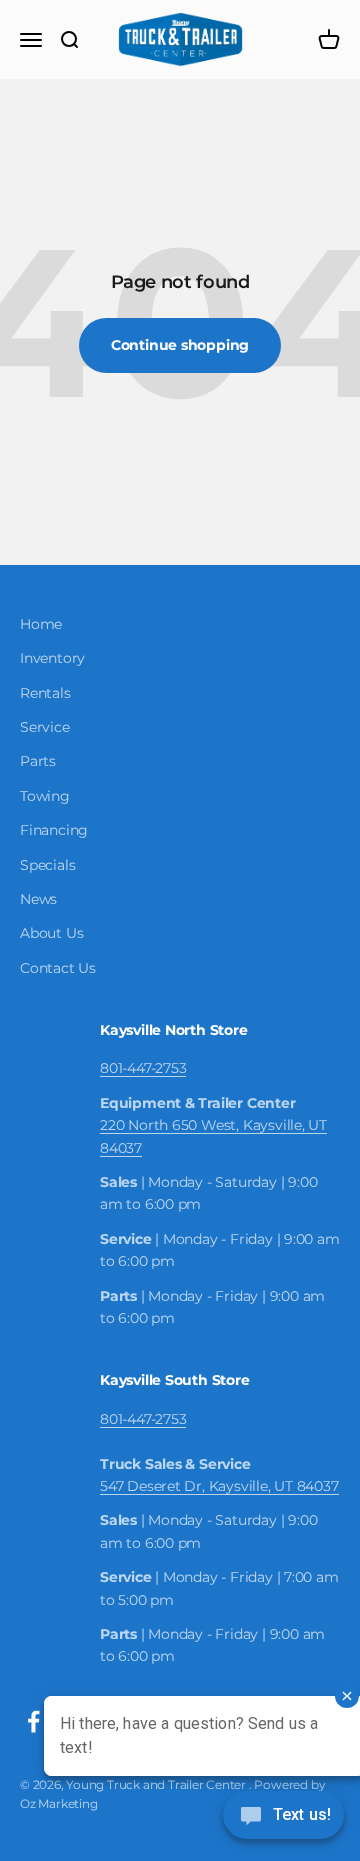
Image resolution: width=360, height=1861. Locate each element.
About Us (51, 933)
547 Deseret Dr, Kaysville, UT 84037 (219, 1486)
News (38, 899)
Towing (45, 796)
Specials (47, 865)
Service (45, 727)
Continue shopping (180, 345)
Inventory (52, 658)
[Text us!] (283, 1817)
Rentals (45, 693)
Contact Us (58, 968)
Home (41, 624)
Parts (38, 761)
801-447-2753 (143, 1068)
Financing (54, 830)
